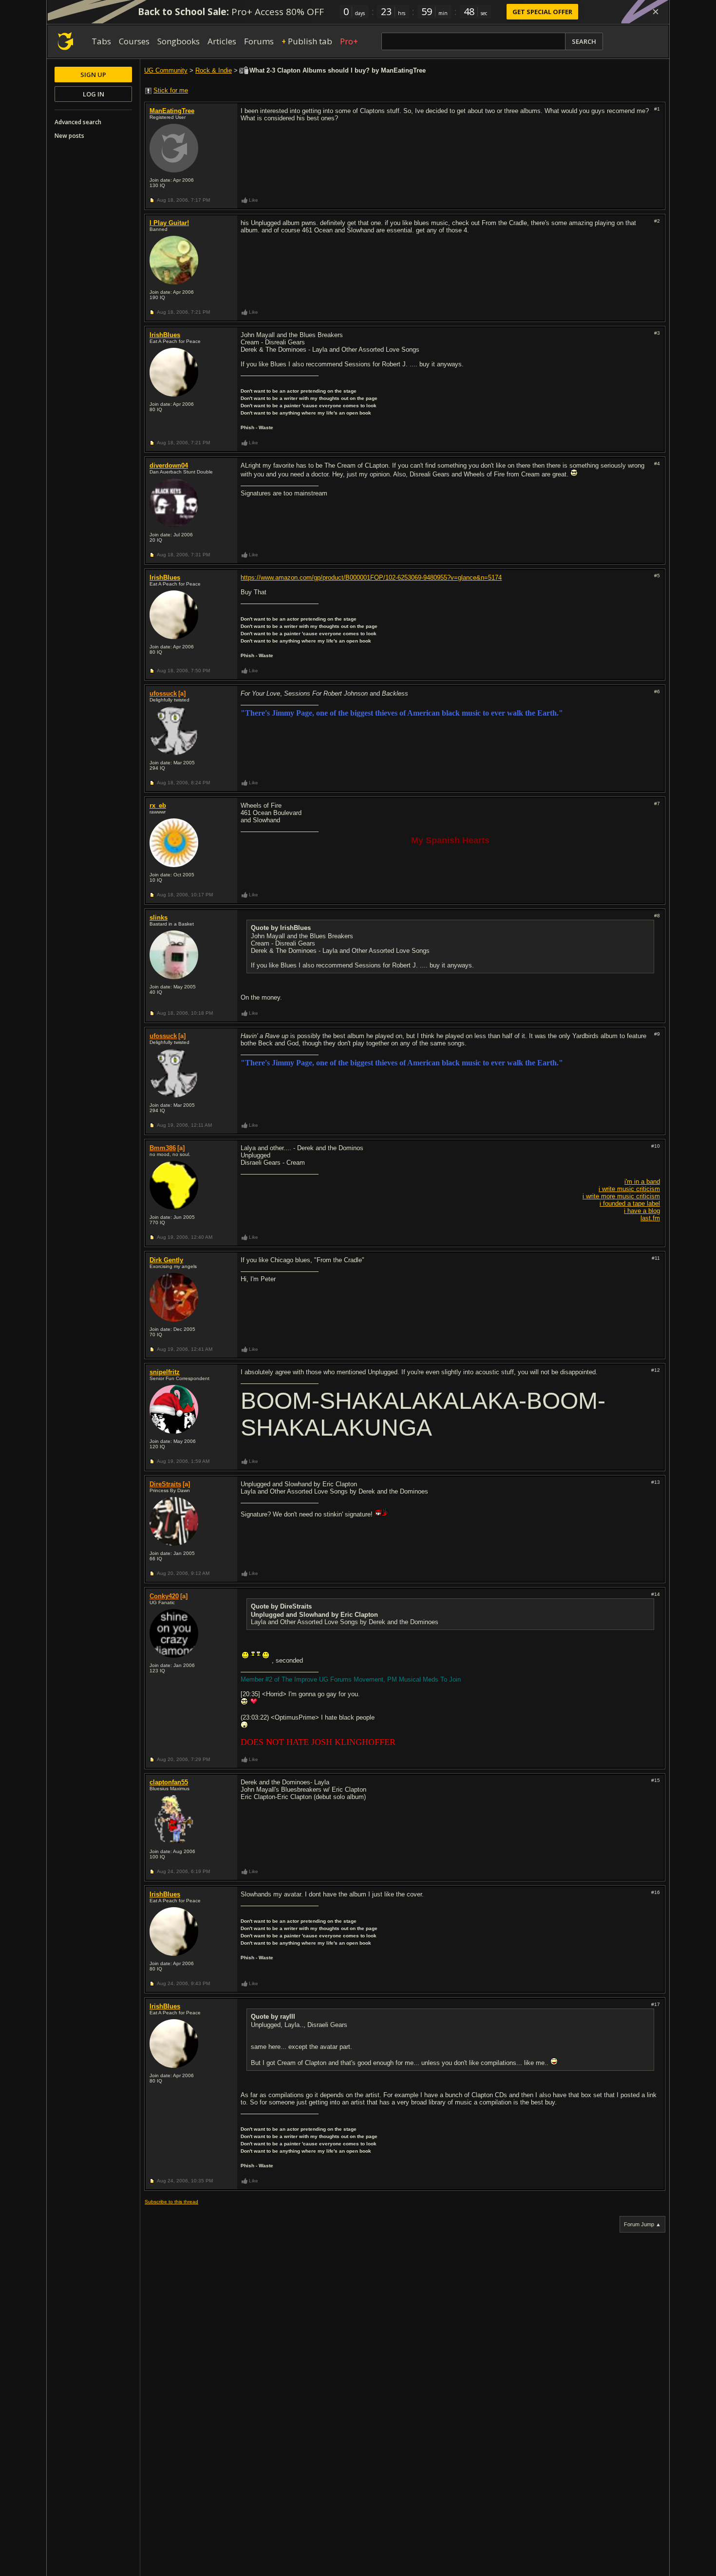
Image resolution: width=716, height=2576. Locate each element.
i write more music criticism (621, 1196)
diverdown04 (169, 465)
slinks (159, 918)
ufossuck (163, 693)
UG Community (166, 70)
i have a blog (642, 1211)
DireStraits (165, 1484)
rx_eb (158, 805)
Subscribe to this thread (171, 2202)
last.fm (650, 1218)
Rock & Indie (214, 70)
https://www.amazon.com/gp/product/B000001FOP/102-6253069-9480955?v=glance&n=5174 (371, 578)
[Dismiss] (656, 12)
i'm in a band (642, 1182)
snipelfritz (165, 1372)
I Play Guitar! (169, 223)
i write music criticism (629, 1189)
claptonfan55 (169, 1782)
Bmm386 (163, 1148)
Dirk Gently (166, 1260)
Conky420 (164, 1596)
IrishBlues (165, 335)
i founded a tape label (630, 1203)
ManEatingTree (172, 111)
